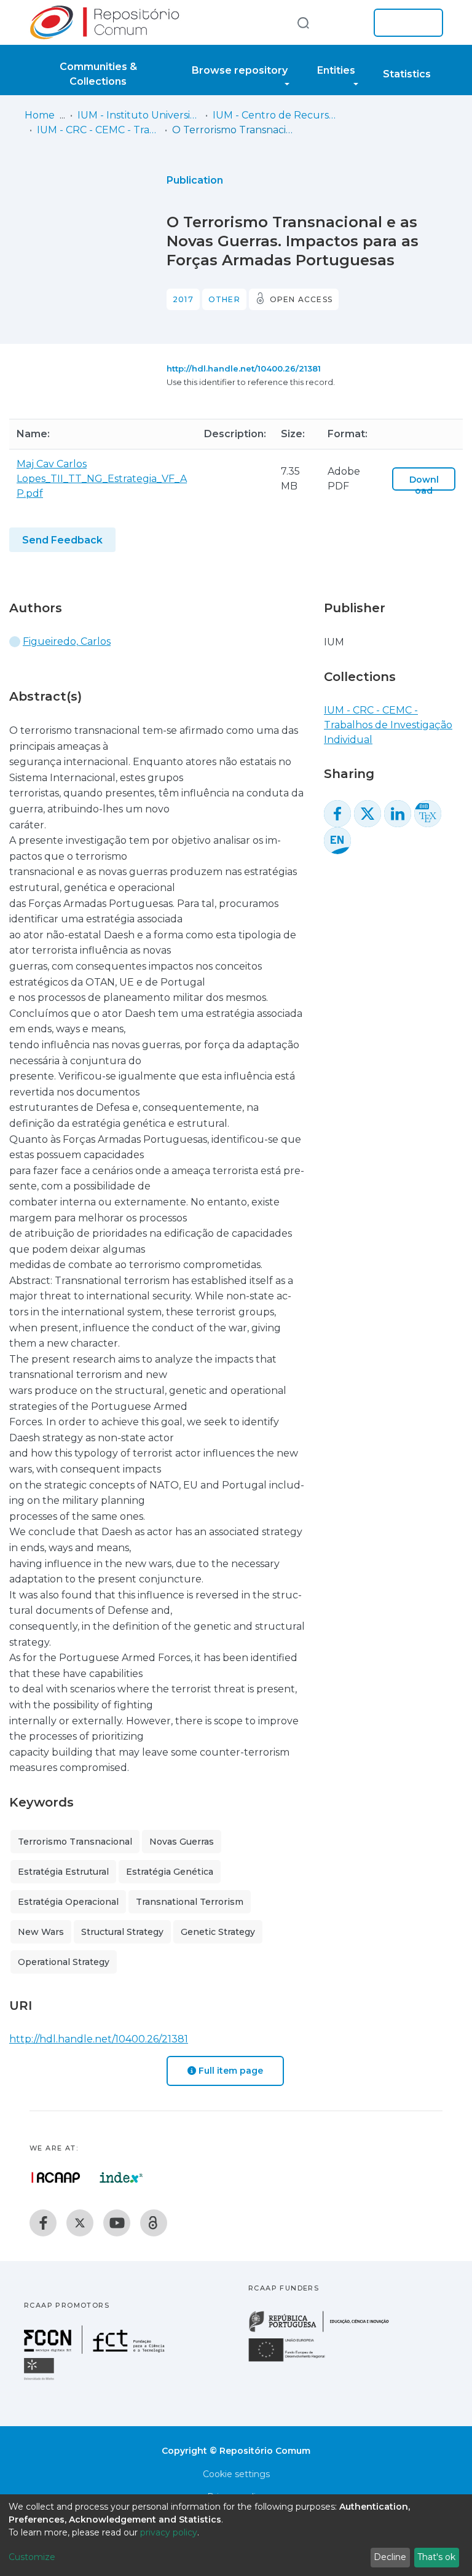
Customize (32, 2557)
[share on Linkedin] (398, 814)
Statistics (407, 74)
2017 (183, 299)
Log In (405, 23)
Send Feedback (62, 540)
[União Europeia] (294, 2361)
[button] (345, 23)
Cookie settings (236, 2474)
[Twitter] (80, 2223)
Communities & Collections (98, 74)
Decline (390, 2557)
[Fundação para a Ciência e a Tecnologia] (96, 2350)
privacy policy (169, 2532)
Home (40, 115)
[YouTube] (117, 2223)
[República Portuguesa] (325, 2331)
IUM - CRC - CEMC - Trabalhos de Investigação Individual (98, 130)
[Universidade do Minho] (41, 2379)
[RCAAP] (154, 2223)
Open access (301, 299)
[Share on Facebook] (337, 814)
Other (224, 299)
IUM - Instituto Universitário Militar (139, 115)
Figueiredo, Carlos (67, 641)
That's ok (436, 2557)
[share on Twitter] (368, 814)
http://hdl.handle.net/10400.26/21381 (244, 368)
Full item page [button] (230, 2071)
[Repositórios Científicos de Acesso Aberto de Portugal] (56, 2177)
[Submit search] (303, 22)
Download (424, 485)
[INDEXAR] (121, 2177)
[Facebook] (43, 2223)
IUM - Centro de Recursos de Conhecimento (274, 115)
